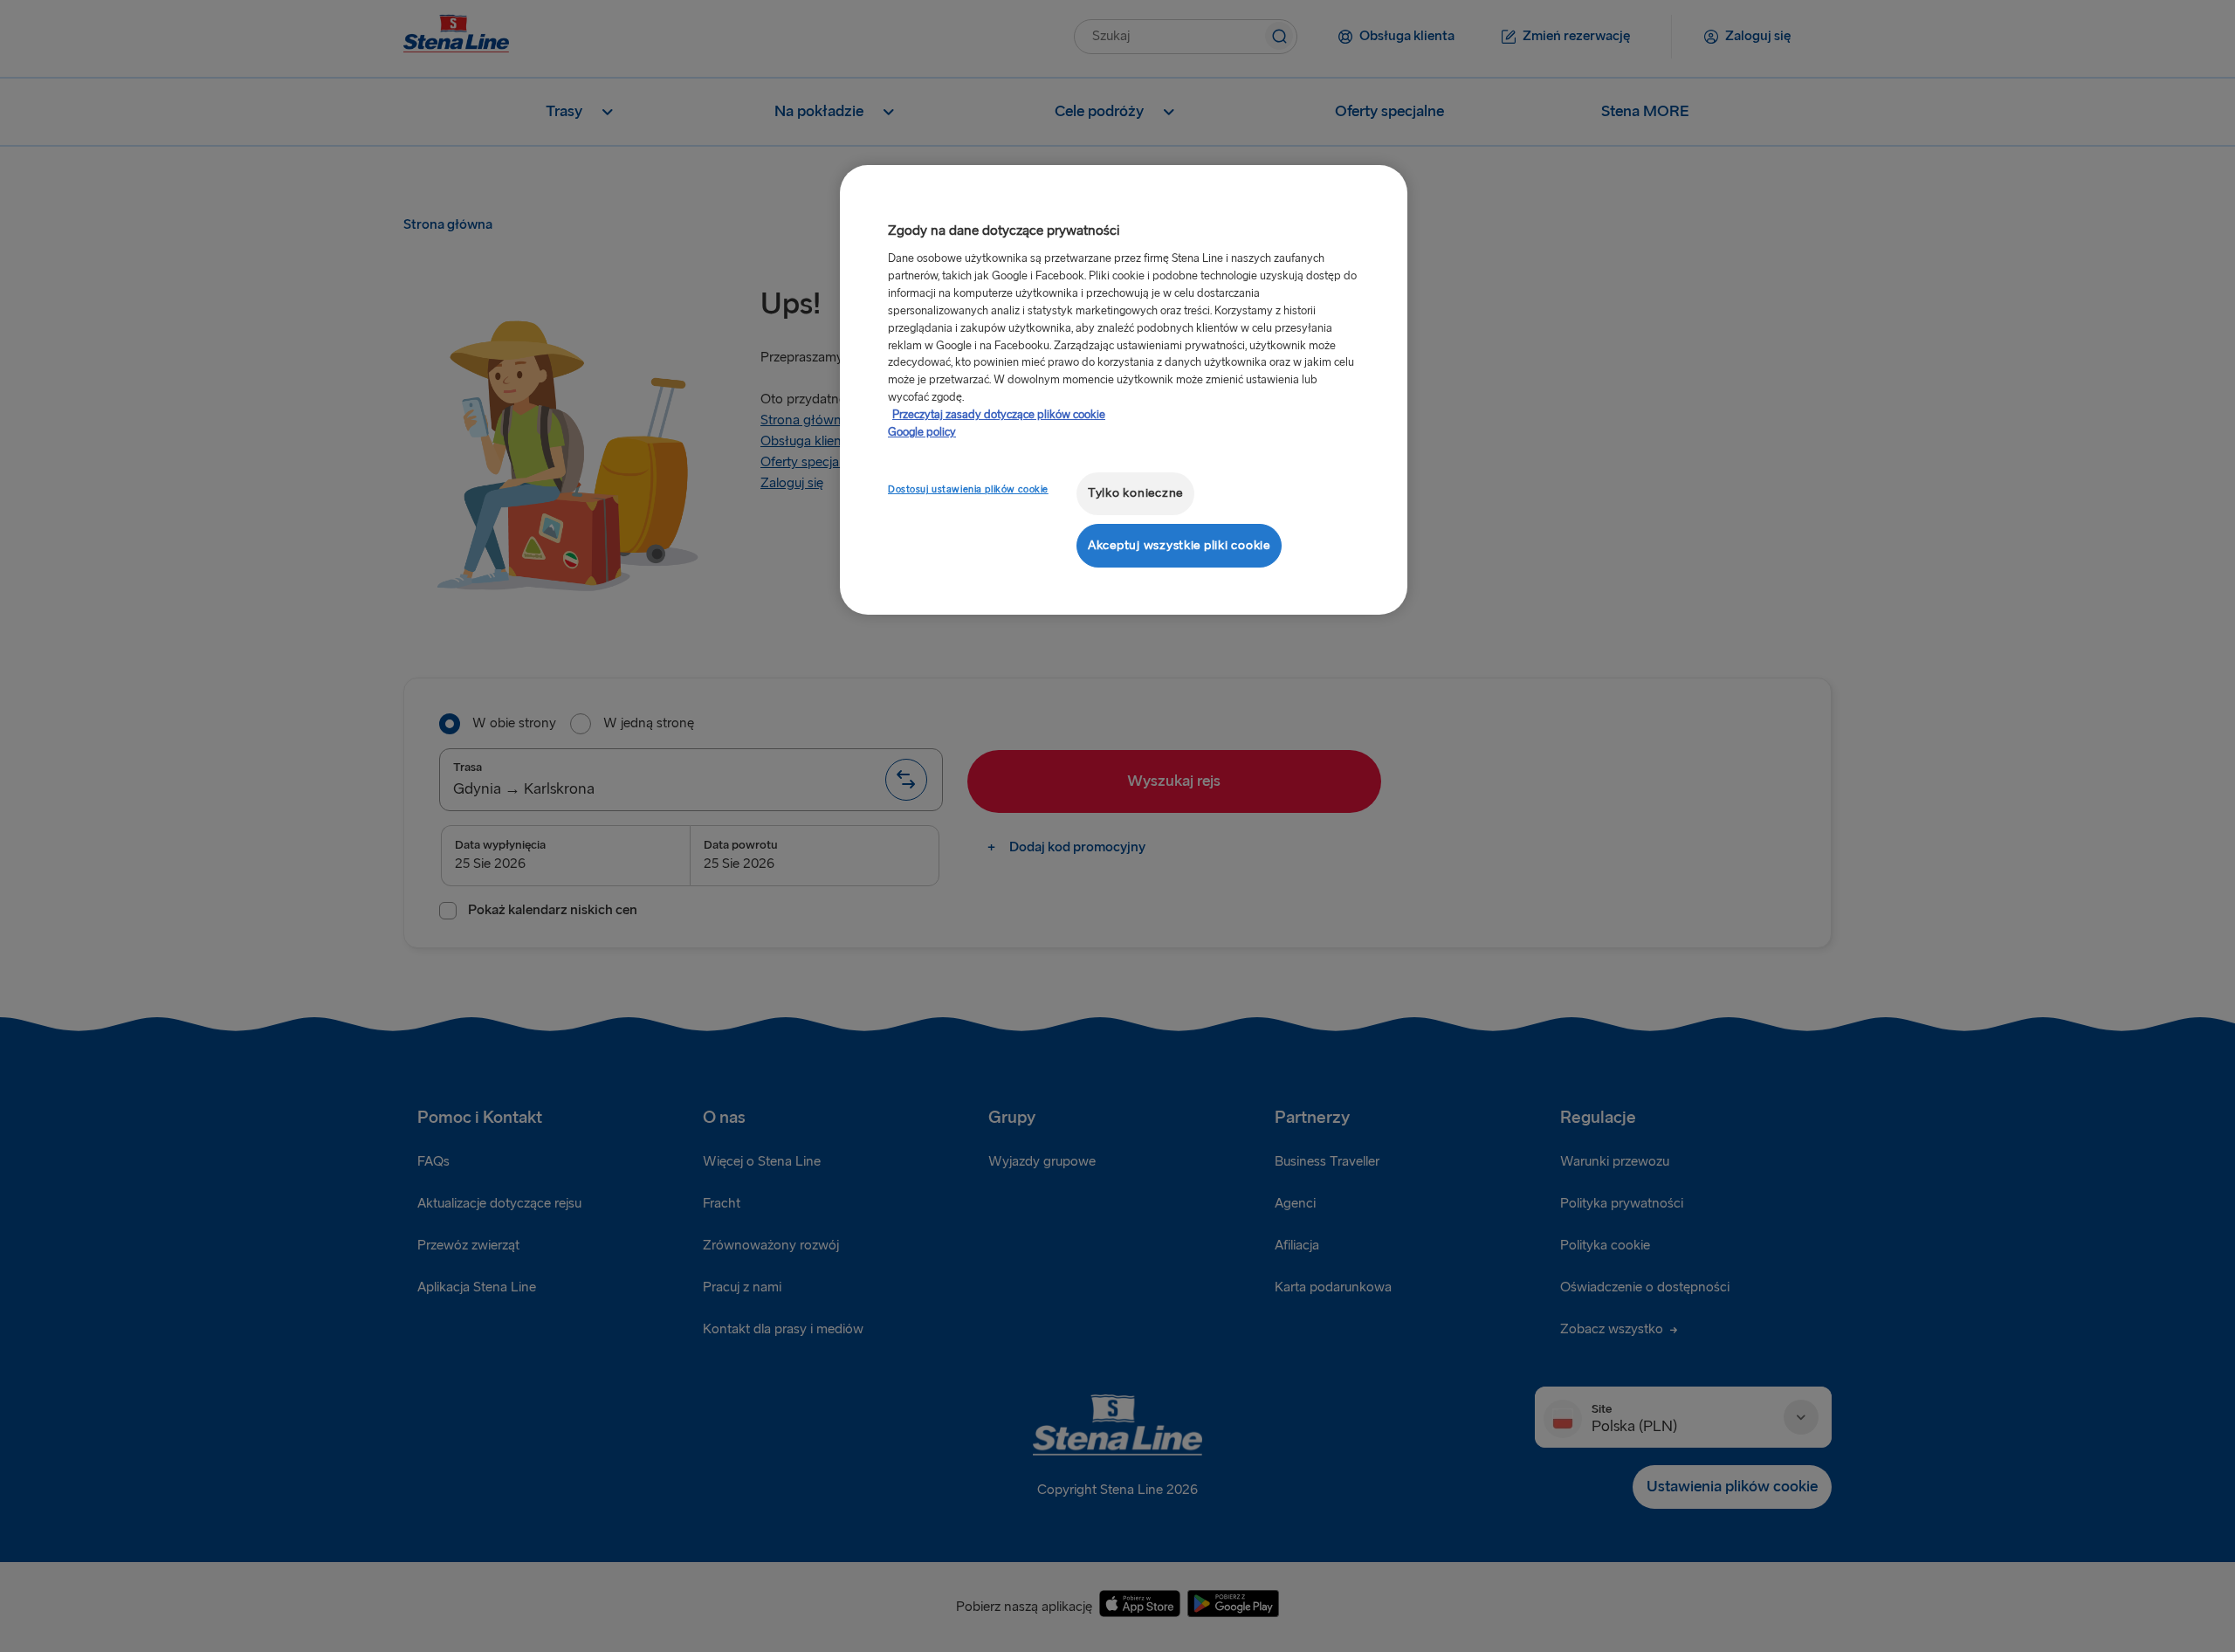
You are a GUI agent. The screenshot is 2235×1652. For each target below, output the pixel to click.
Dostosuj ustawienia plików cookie (968, 489)
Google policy (922, 432)
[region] (1124, 390)
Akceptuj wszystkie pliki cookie (1179, 545)
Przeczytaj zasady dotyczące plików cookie (999, 415)
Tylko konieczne (1135, 493)
